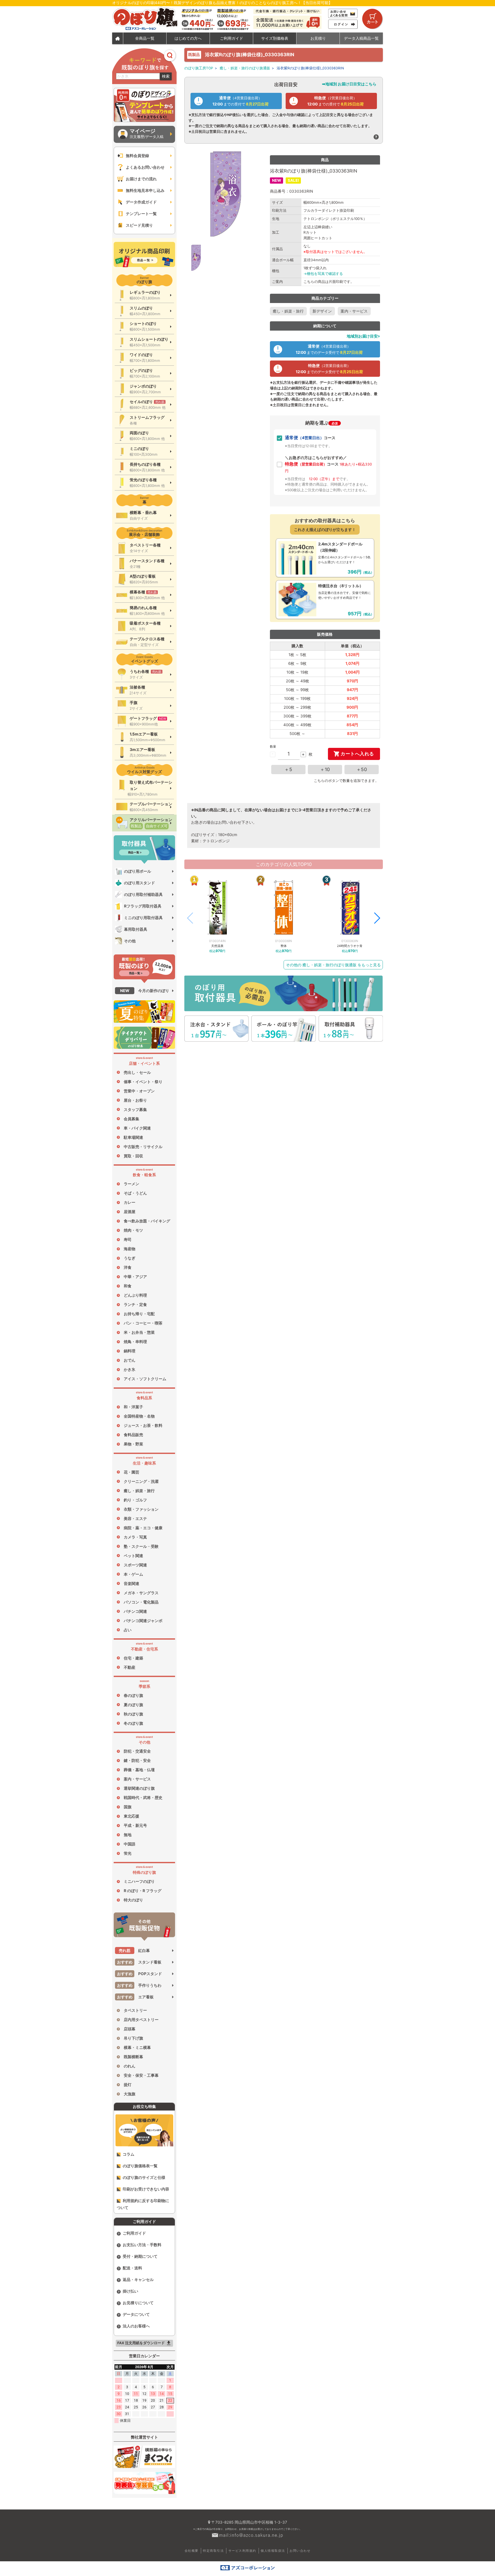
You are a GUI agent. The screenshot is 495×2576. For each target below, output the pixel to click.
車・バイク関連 (137, 1128)
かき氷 (130, 1369)
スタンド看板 (139, 1962)
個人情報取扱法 (273, 2551)
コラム (129, 2154)
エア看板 (135, 1997)
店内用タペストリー (141, 2020)
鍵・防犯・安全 (137, 1760)
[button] (377, 918)
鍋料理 (130, 1351)
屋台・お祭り (135, 1100)
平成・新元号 (135, 1825)
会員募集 (131, 1119)
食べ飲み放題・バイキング (147, 1221)
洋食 (128, 1267)
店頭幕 (130, 2029)
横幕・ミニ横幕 (137, 2047)
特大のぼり (133, 1900)
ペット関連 (133, 1556)
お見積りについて (138, 2303)
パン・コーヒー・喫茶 (143, 1323)
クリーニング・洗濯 (141, 1481)
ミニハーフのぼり (139, 1881)
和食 (128, 1286)
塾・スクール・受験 (141, 1546)
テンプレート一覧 (141, 214)
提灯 (128, 2085)
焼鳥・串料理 (135, 1342)
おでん (130, 1360)
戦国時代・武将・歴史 (143, 1798)
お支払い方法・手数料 (142, 2245)
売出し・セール (137, 1072)
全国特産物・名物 (139, 1416)
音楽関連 (131, 1584)
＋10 (325, 769)
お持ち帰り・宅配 (139, 1314)
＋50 (362, 769)
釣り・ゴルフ (135, 1500)
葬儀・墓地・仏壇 (139, 1770)
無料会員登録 (137, 156)
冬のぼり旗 (133, 1723)
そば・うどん (135, 1193)
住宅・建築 (133, 1658)
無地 (128, 1835)
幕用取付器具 (136, 929)
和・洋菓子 (133, 1407)
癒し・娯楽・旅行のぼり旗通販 (245, 68)
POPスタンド (140, 1974)
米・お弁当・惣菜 (139, 1332)
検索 (166, 76)
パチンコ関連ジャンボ (143, 1621)
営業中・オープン (139, 1091)
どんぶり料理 (135, 1295)
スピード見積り (139, 225)
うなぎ (130, 1258)
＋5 (288, 769)
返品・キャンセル (138, 2280)
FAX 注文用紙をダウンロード (145, 2343)
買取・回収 (133, 1156)
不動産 (130, 1667)
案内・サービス (137, 1779)
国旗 (128, 1807)
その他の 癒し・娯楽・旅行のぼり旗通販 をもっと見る (333, 965)
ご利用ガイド (134, 2233)
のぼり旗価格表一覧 (140, 2166)
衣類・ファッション (141, 1509)
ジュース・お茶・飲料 (143, 1425)
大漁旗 (130, 2094)
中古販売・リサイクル (143, 1147)
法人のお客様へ (136, 2326)
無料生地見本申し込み (145, 190)
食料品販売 (133, 1435)
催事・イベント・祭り (143, 1082)
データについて (136, 2314)
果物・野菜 (133, 1444)
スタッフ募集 (135, 1110)
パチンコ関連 (135, 1611)
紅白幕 (134, 1951)
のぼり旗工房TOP (199, 68)
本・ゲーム (133, 1574)
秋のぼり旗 (133, 1714)
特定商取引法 (213, 2551)
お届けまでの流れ (141, 179)
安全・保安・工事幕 (141, 2075)
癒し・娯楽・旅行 (139, 1491)
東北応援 (131, 1816)
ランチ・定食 (135, 1305)
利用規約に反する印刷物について (143, 2204)
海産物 (130, 1249)
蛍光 (128, 1853)
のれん (130, 2066)
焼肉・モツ (133, 1230)
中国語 (130, 1844)
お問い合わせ (300, 2551)
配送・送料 (132, 2268)
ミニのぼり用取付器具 (143, 918)
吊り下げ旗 (133, 2038)
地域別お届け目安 (362, 336)
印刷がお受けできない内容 (146, 2189)
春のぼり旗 (133, 1695)
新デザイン (322, 311)
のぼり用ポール (138, 871)
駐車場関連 (133, 1137)
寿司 (128, 1240)
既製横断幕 (133, 2057)
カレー (130, 1202)
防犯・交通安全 (137, 1751)
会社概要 (192, 2551)
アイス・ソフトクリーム (145, 1379)
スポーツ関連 (135, 1565)
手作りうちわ (139, 1985)
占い (128, 1630)
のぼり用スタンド (139, 883)
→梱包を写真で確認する (323, 274)
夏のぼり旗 (133, 1705)
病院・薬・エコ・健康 (143, 1528)
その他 (130, 941)
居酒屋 (130, 1212)
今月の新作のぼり (145, 991)
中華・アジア (135, 1277)
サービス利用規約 (242, 2551)
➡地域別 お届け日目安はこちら (349, 84)
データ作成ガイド (141, 202)
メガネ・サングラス (141, 1593)
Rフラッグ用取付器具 (143, 906)
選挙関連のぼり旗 (139, 1788)
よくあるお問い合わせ (145, 167)
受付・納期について (140, 2256)
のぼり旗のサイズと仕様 (144, 2177)
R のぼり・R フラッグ (143, 1891)
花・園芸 (131, 1472)
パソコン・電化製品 (141, 1602)
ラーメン (131, 1184)
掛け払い (130, 2291)
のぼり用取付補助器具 (143, 894)
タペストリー (135, 2010)
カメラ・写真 (135, 1537)
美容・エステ (135, 1519)
